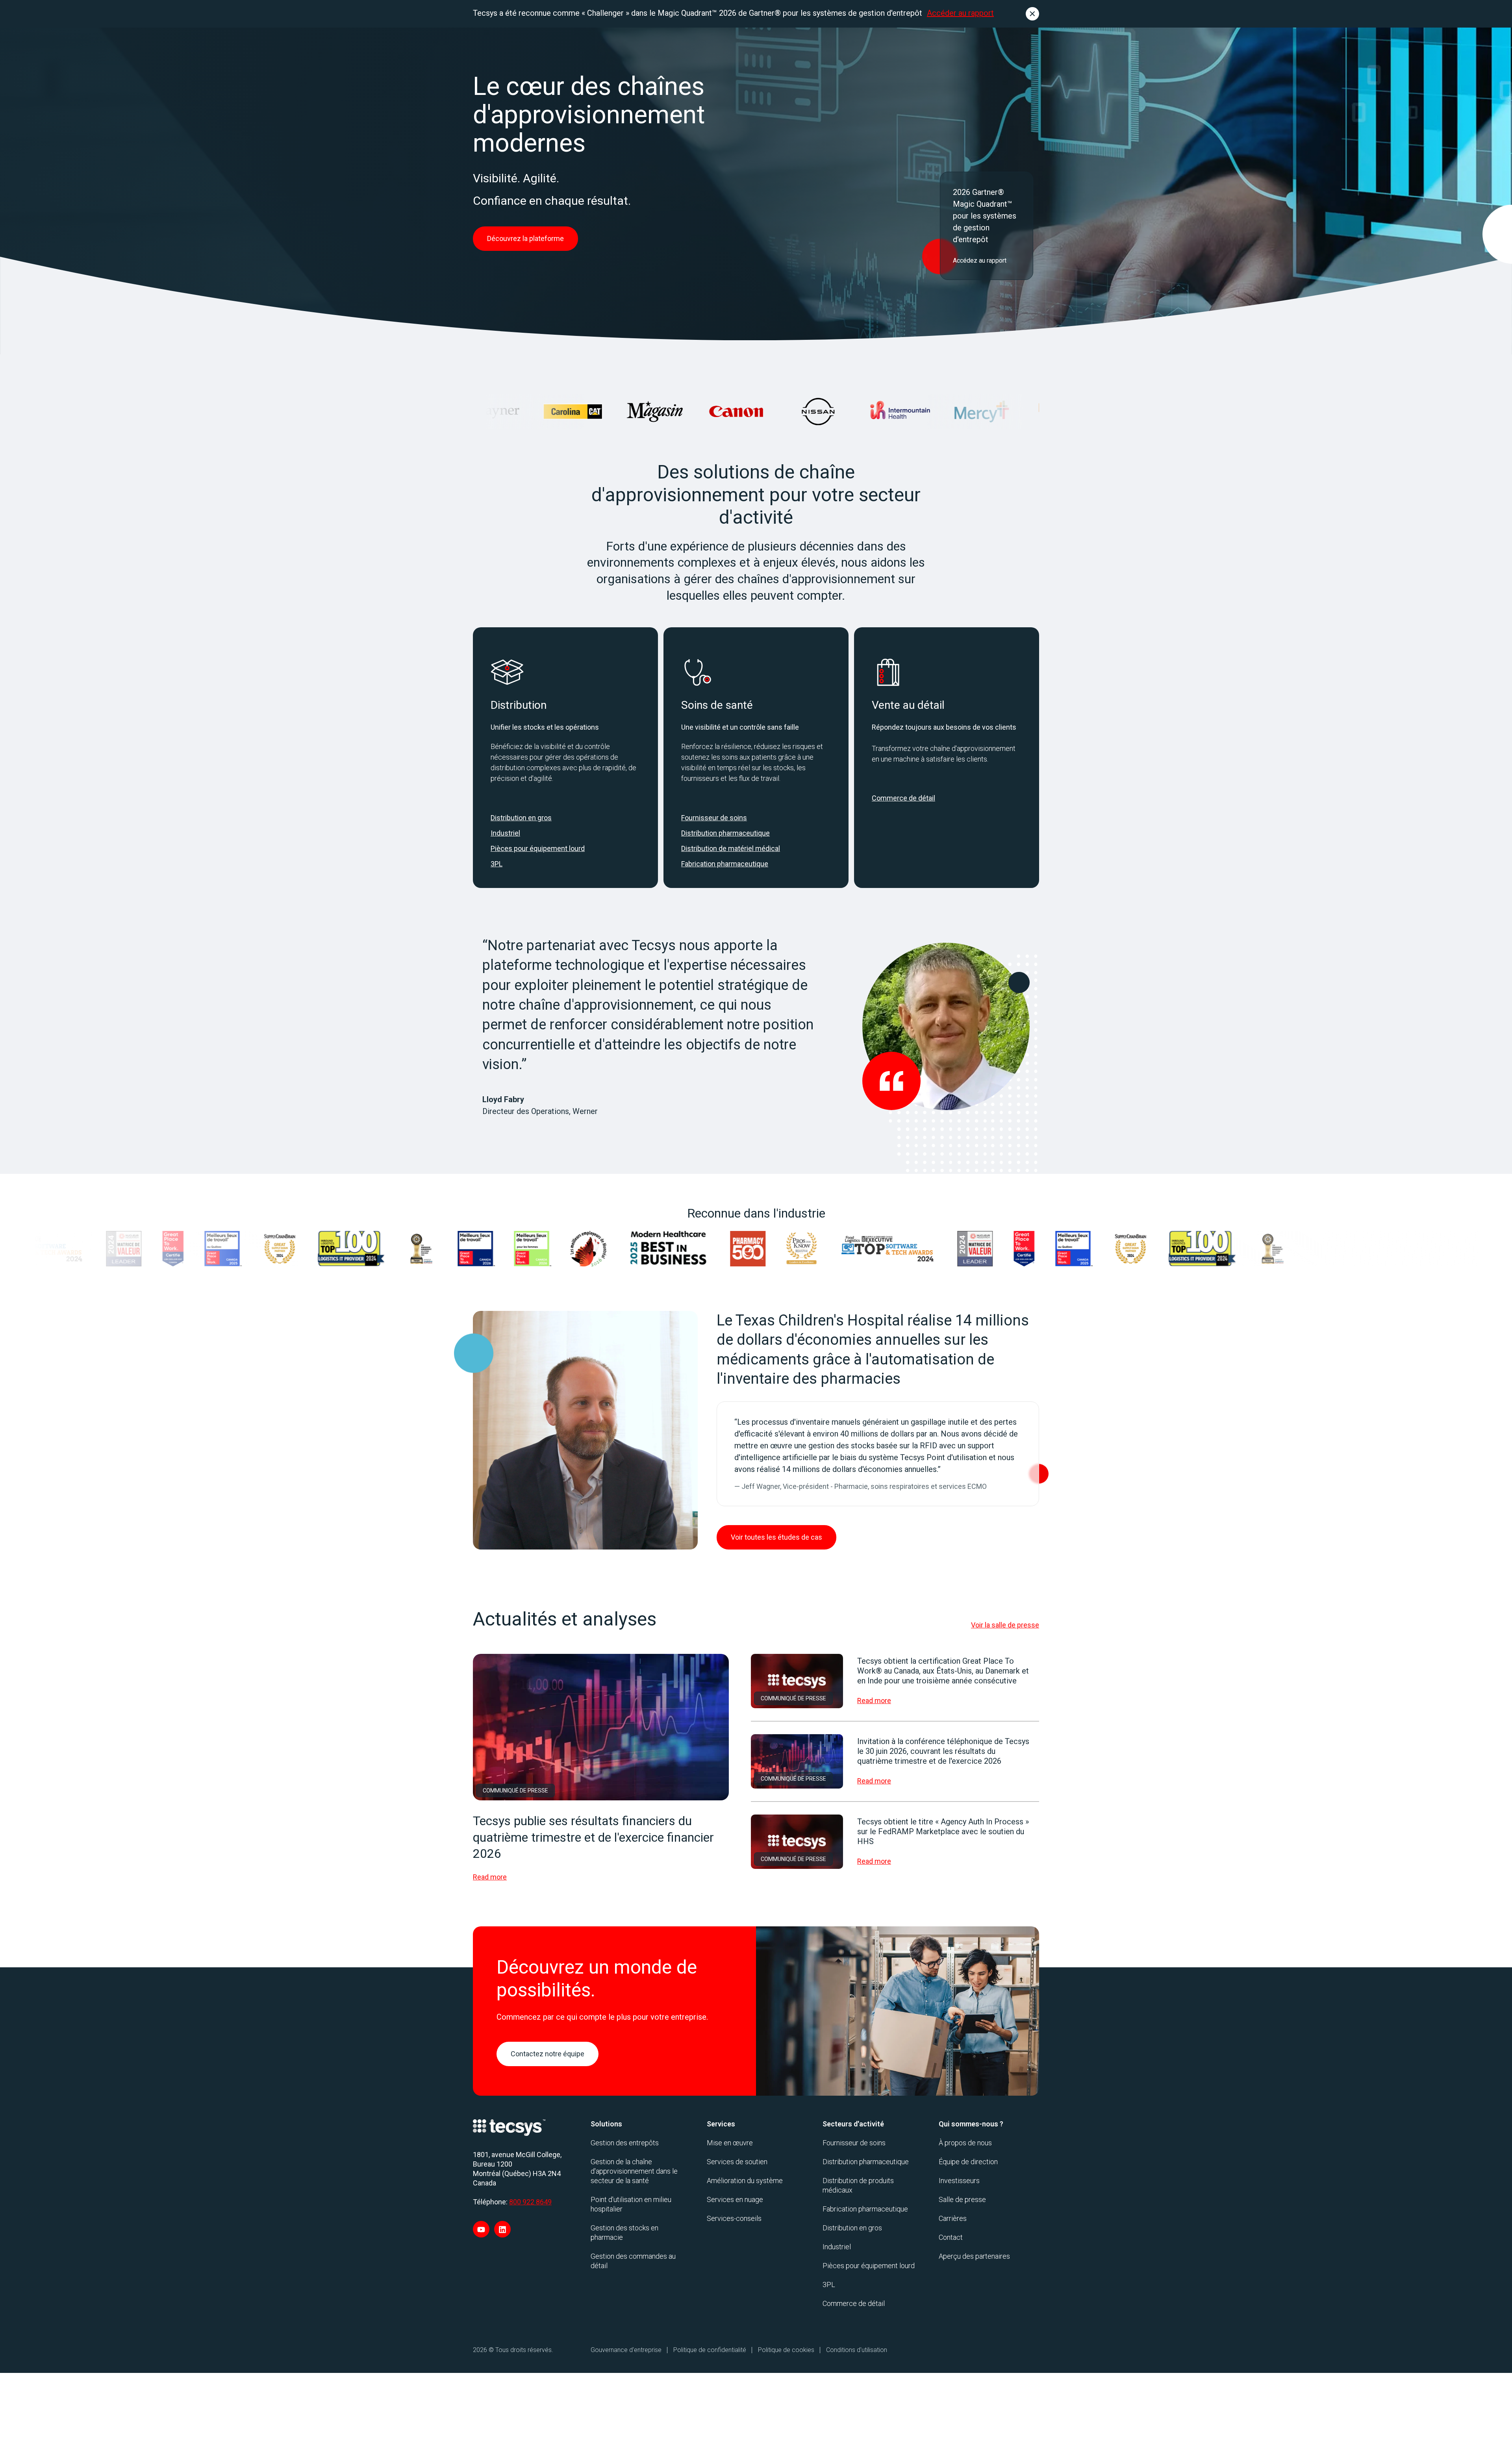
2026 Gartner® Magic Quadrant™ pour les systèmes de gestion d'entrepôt (985, 216)
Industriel (505, 833)
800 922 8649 (530, 2202)
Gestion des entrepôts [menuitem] (625, 2143)
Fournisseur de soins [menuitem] (854, 2143)
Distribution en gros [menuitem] (852, 2228)
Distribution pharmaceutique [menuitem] (866, 2162)
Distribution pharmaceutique (725, 833)
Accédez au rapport (980, 260)
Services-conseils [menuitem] (734, 2218)
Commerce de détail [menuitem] (854, 2303)
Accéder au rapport (960, 13)
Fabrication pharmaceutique (725, 864)
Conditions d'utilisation (857, 2350)
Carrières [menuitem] (953, 2218)
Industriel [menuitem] (837, 2247)
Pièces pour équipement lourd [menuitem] (869, 2266)
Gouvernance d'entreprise (626, 2350)
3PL (497, 864)
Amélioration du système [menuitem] (745, 2181)
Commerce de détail (903, 798)
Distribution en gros (521, 818)
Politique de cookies (786, 2350)
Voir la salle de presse (1005, 1625)
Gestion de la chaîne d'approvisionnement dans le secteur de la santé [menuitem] (634, 2171)
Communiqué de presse (515, 1791)
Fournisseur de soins (714, 818)
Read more (490, 1877)
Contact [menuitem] (951, 2237)
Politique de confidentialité (710, 2350)
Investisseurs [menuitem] (959, 2181)
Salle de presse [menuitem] (962, 2199)
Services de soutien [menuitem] (737, 2162)
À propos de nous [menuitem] (965, 2143)
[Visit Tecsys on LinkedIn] (502, 2229)
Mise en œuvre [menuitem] (730, 2143)
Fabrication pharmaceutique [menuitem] (865, 2209)
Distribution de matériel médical (731, 848)
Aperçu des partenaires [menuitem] (974, 2256)
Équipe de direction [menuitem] (968, 2162)
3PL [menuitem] (829, 2285)
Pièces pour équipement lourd (538, 848)
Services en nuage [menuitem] (735, 2199)
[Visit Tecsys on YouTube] (481, 2229)
